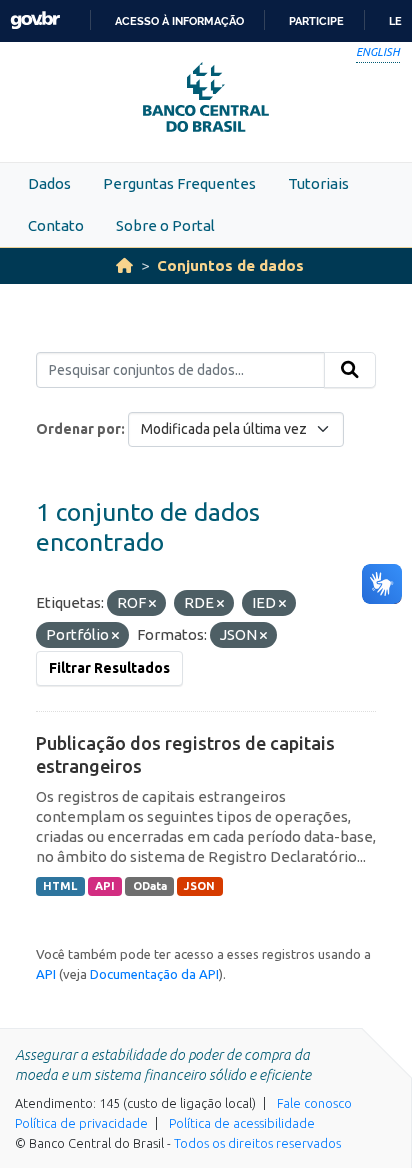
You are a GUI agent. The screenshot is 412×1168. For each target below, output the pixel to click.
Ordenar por (78, 429)
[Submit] (350, 370)
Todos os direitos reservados (257, 1143)
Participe (316, 21)
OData (150, 886)
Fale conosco (314, 1103)
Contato (56, 225)
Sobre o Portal (165, 225)
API (105, 886)
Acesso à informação (179, 21)
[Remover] (152, 604)
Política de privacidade (81, 1123)
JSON (199, 886)
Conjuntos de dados (230, 265)
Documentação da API (154, 974)
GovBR (35, 20)
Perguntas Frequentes (179, 183)
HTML (60, 886)
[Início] (124, 265)
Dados (49, 183)
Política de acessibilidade (242, 1123)
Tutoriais (318, 183)
